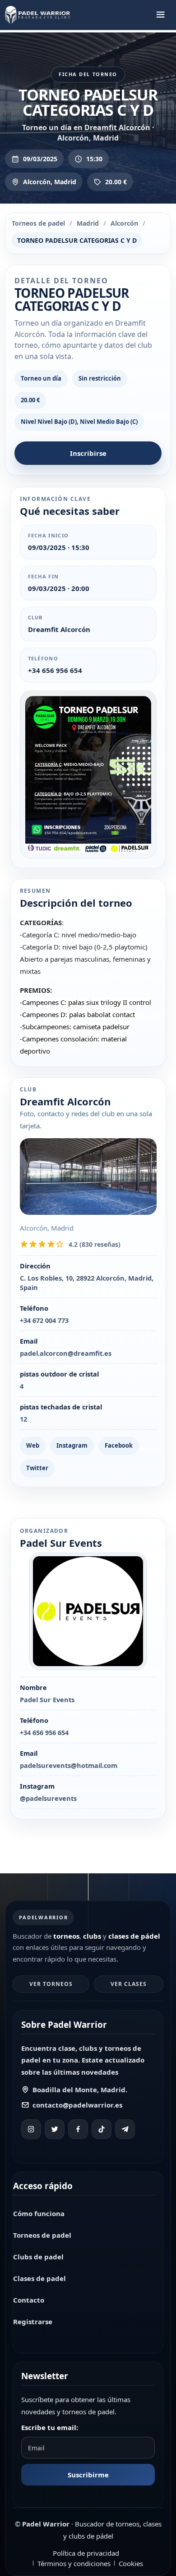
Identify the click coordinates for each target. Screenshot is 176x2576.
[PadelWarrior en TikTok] (102, 2129)
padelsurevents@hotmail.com (69, 1765)
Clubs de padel (38, 2257)
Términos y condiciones (74, 2563)
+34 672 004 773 (44, 1320)
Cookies (131, 2563)
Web (33, 1445)
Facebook (119, 1445)
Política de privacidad (86, 2553)
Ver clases (129, 1984)
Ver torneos (51, 1984)
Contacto (29, 2300)
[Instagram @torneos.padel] (31, 2129)
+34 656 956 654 (55, 670)
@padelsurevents (48, 1798)
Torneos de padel (38, 223)
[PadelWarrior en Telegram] (125, 2129)
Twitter (37, 1468)
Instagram (72, 1445)
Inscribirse (88, 453)
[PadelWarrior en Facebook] (78, 2129)
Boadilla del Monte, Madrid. (80, 2090)
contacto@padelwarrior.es (77, 2105)
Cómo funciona (39, 2213)
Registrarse (33, 2322)
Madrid (88, 223)
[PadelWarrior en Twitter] (55, 2129)
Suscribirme (88, 2475)
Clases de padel (39, 2278)
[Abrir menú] (161, 15)
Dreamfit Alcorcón (59, 629)
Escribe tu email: (50, 2427)
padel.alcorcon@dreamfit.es (66, 1353)
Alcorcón (124, 223)
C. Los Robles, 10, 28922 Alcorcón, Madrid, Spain (87, 1283)
